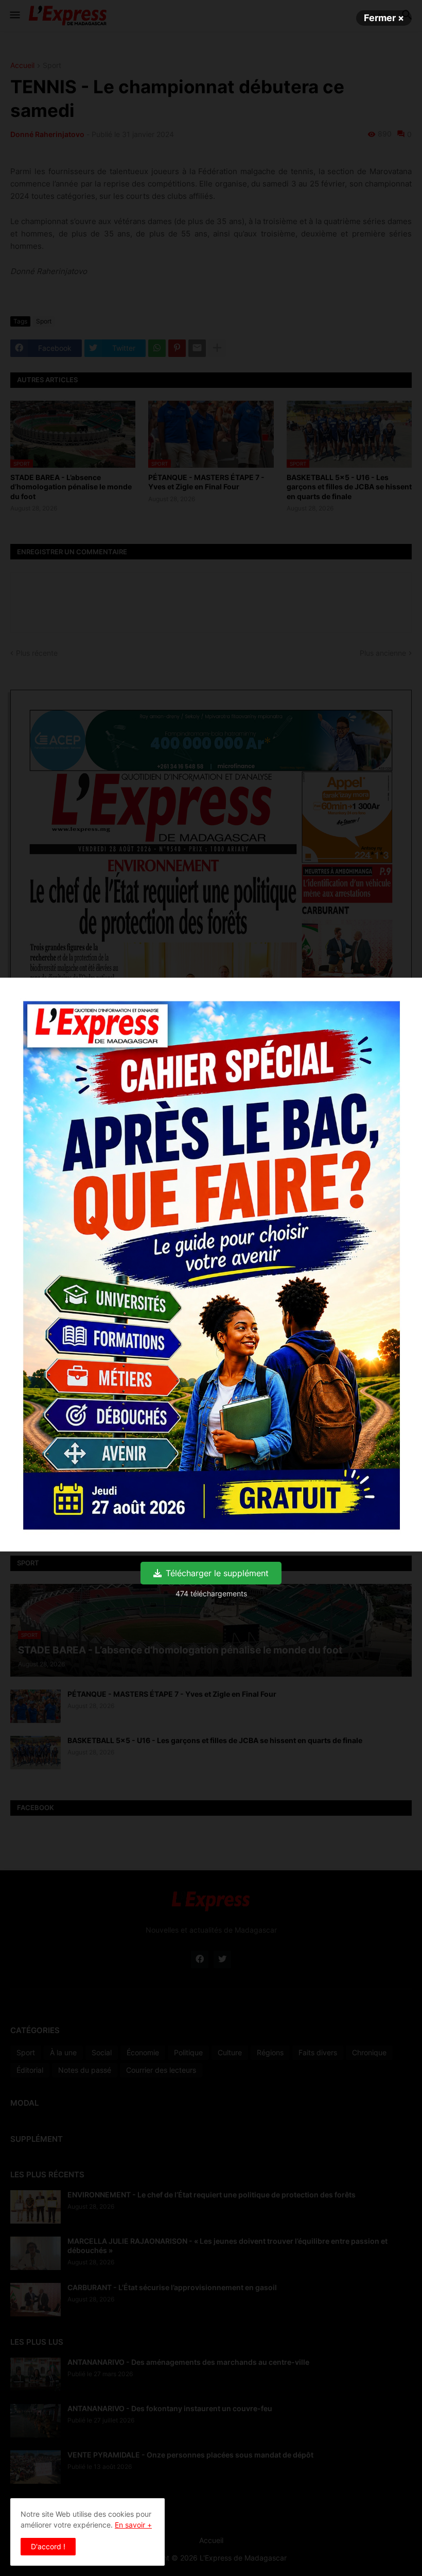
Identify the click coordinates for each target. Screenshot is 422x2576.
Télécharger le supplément (217, 1573)
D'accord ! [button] (48, 2546)
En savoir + (133, 2525)
